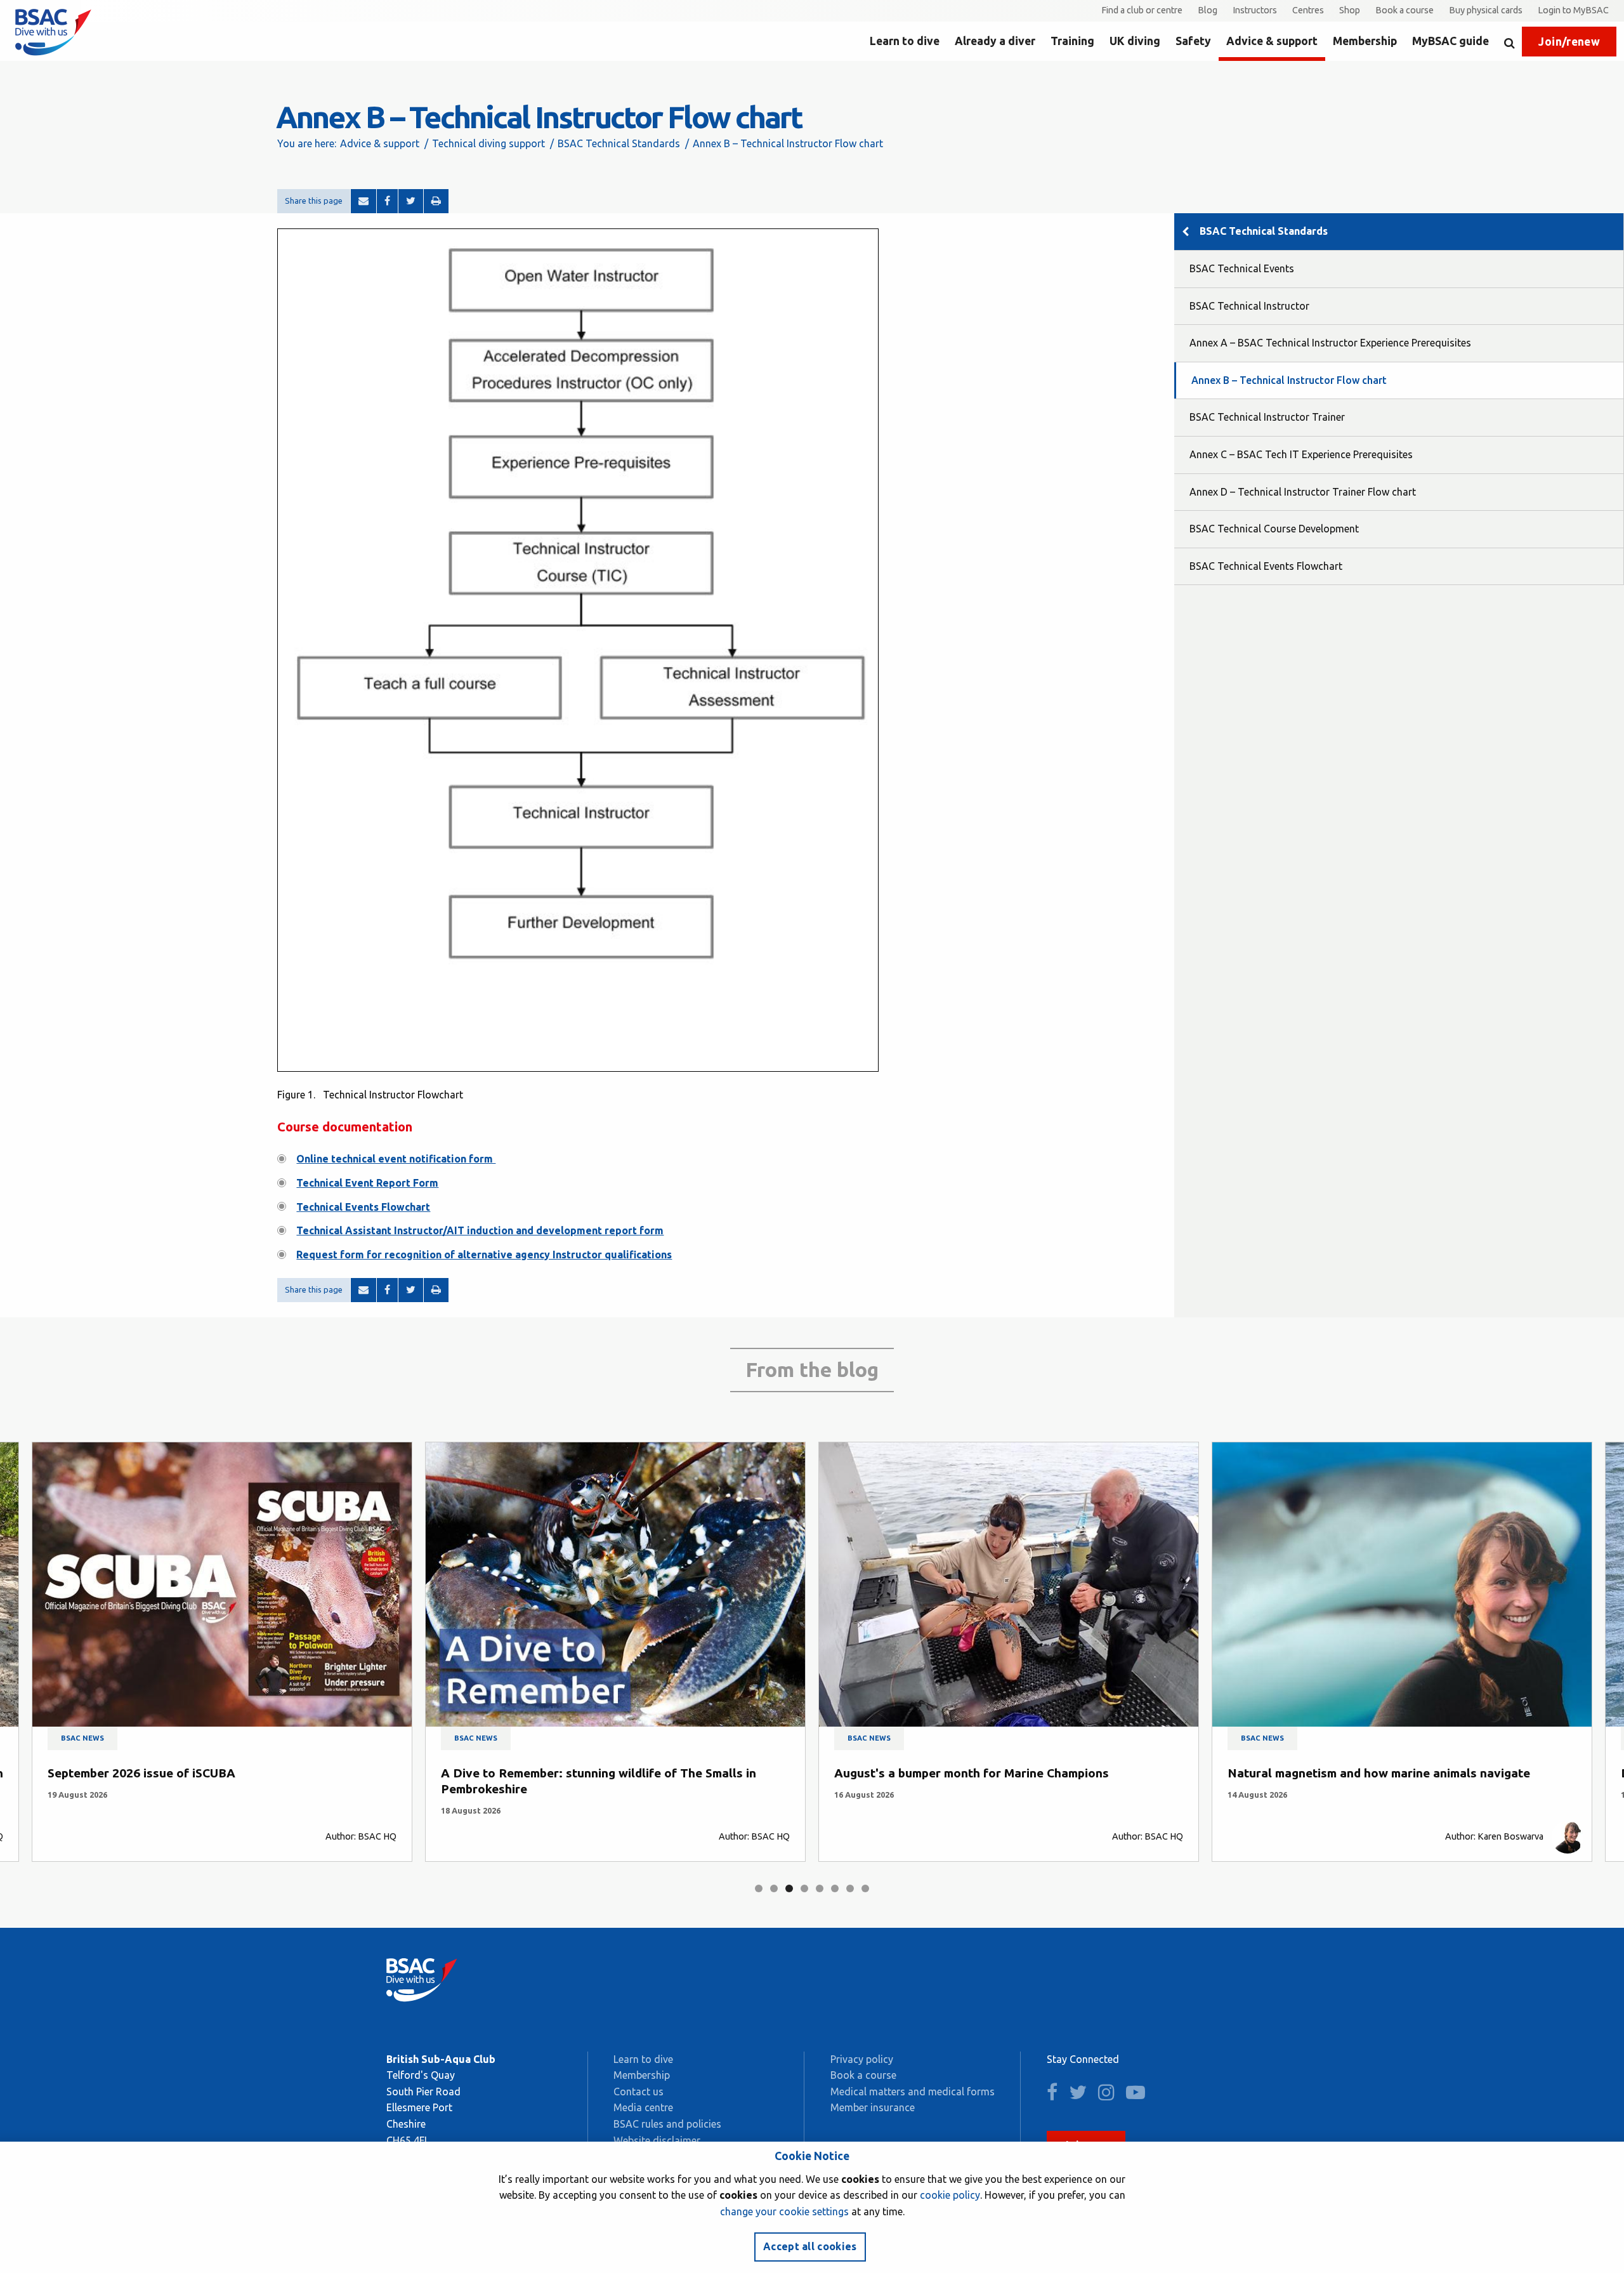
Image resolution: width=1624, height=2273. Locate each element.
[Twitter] (411, 201)
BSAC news (82, 1738)
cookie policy (950, 2195)
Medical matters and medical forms (913, 2092)
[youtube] (1140, 2095)
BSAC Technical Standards (619, 143)
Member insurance (873, 2107)
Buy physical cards (1486, 10)
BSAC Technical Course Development (1274, 529)
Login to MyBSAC (1573, 10)
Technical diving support (488, 143)
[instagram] (1111, 2095)
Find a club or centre (1142, 10)
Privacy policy (862, 2059)
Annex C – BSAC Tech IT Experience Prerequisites (1301, 454)
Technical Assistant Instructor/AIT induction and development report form (480, 1230)
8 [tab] (865, 1888)
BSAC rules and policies (667, 2124)
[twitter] (1082, 2095)
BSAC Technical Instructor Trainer (1267, 417)
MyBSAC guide (1450, 41)
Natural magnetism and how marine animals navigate (1379, 1773)
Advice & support (1272, 41)
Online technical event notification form (396, 1159)
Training (1072, 41)
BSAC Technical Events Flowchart (1266, 566)
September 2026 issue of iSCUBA (141, 1773)
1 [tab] (759, 1888)
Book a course (1405, 10)
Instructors (1255, 10)
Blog (1208, 10)
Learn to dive (905, 41)
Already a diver (995, 41)
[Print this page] (436, 201)
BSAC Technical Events (1242, 268)
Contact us (638, 2092)
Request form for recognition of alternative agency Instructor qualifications (484, 1255)
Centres (1308, 10)
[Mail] (363, 201)
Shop (1350, 10)
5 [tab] (820, 1888)
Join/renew (1569, 42)
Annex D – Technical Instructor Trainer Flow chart (1303, 492)
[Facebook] (387, 201)
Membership (1365, 41)
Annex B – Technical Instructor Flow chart (1289, 380)
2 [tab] (774, 1888)
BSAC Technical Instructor (1249, 306)
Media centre (643, 2107)
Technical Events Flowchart (363, 1207)
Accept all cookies (810, 2246)
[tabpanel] (222, 1652)
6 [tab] (835, 1888)
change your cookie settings (784, 2211)
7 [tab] (850, 1888)
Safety (1193, 41)
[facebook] (1057, 2095)
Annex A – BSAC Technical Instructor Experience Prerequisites (1330, 343)
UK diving (1135, 41)
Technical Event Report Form (367, 1183)
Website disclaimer (657, 2140)
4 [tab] (804, 1888)
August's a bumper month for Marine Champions (972, 1773)
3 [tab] (789, 1888)
